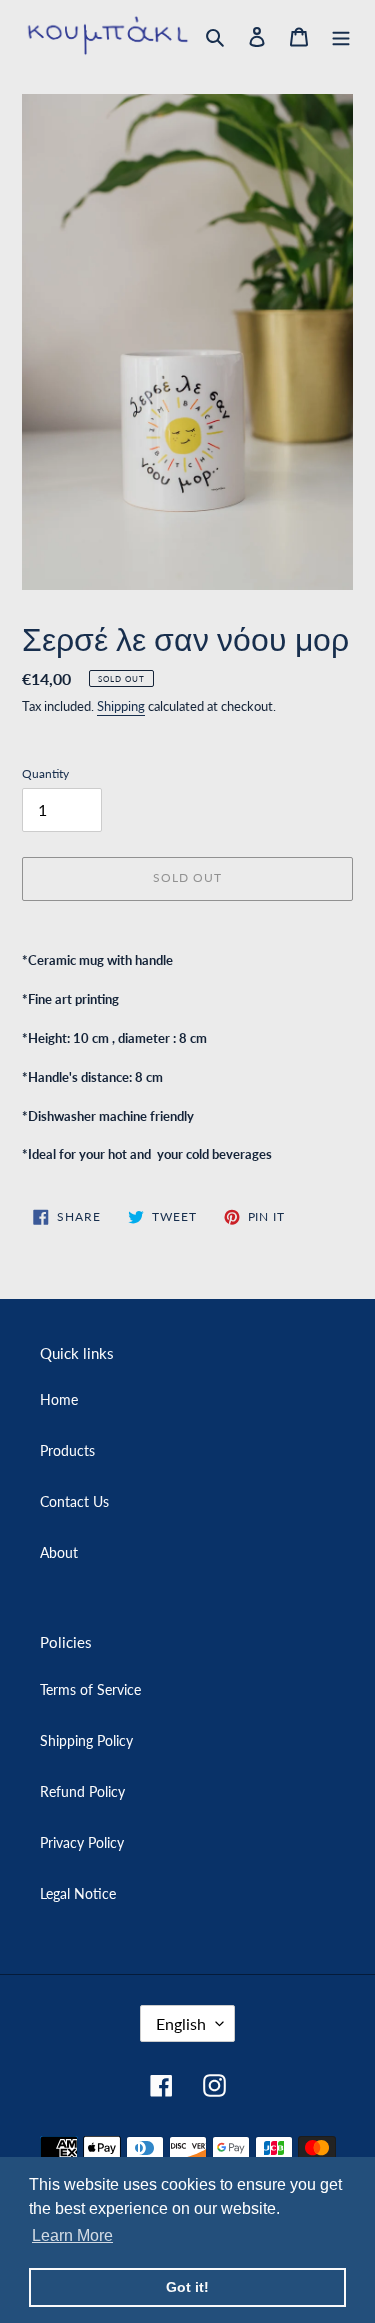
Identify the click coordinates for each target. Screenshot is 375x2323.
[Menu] (341, 35)
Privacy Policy (82, 1842)
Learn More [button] (72, 2235)
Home (59, 1399)
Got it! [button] (187, 2287)
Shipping (121, 706)
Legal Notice (78, 1893)
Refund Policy (82, 1791)
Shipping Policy (86, 1740)
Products (67, 1450)
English (181, 2023)
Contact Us (74, 1501)
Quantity (45, 773)
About (59, 1552)
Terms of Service (90, 1689)
